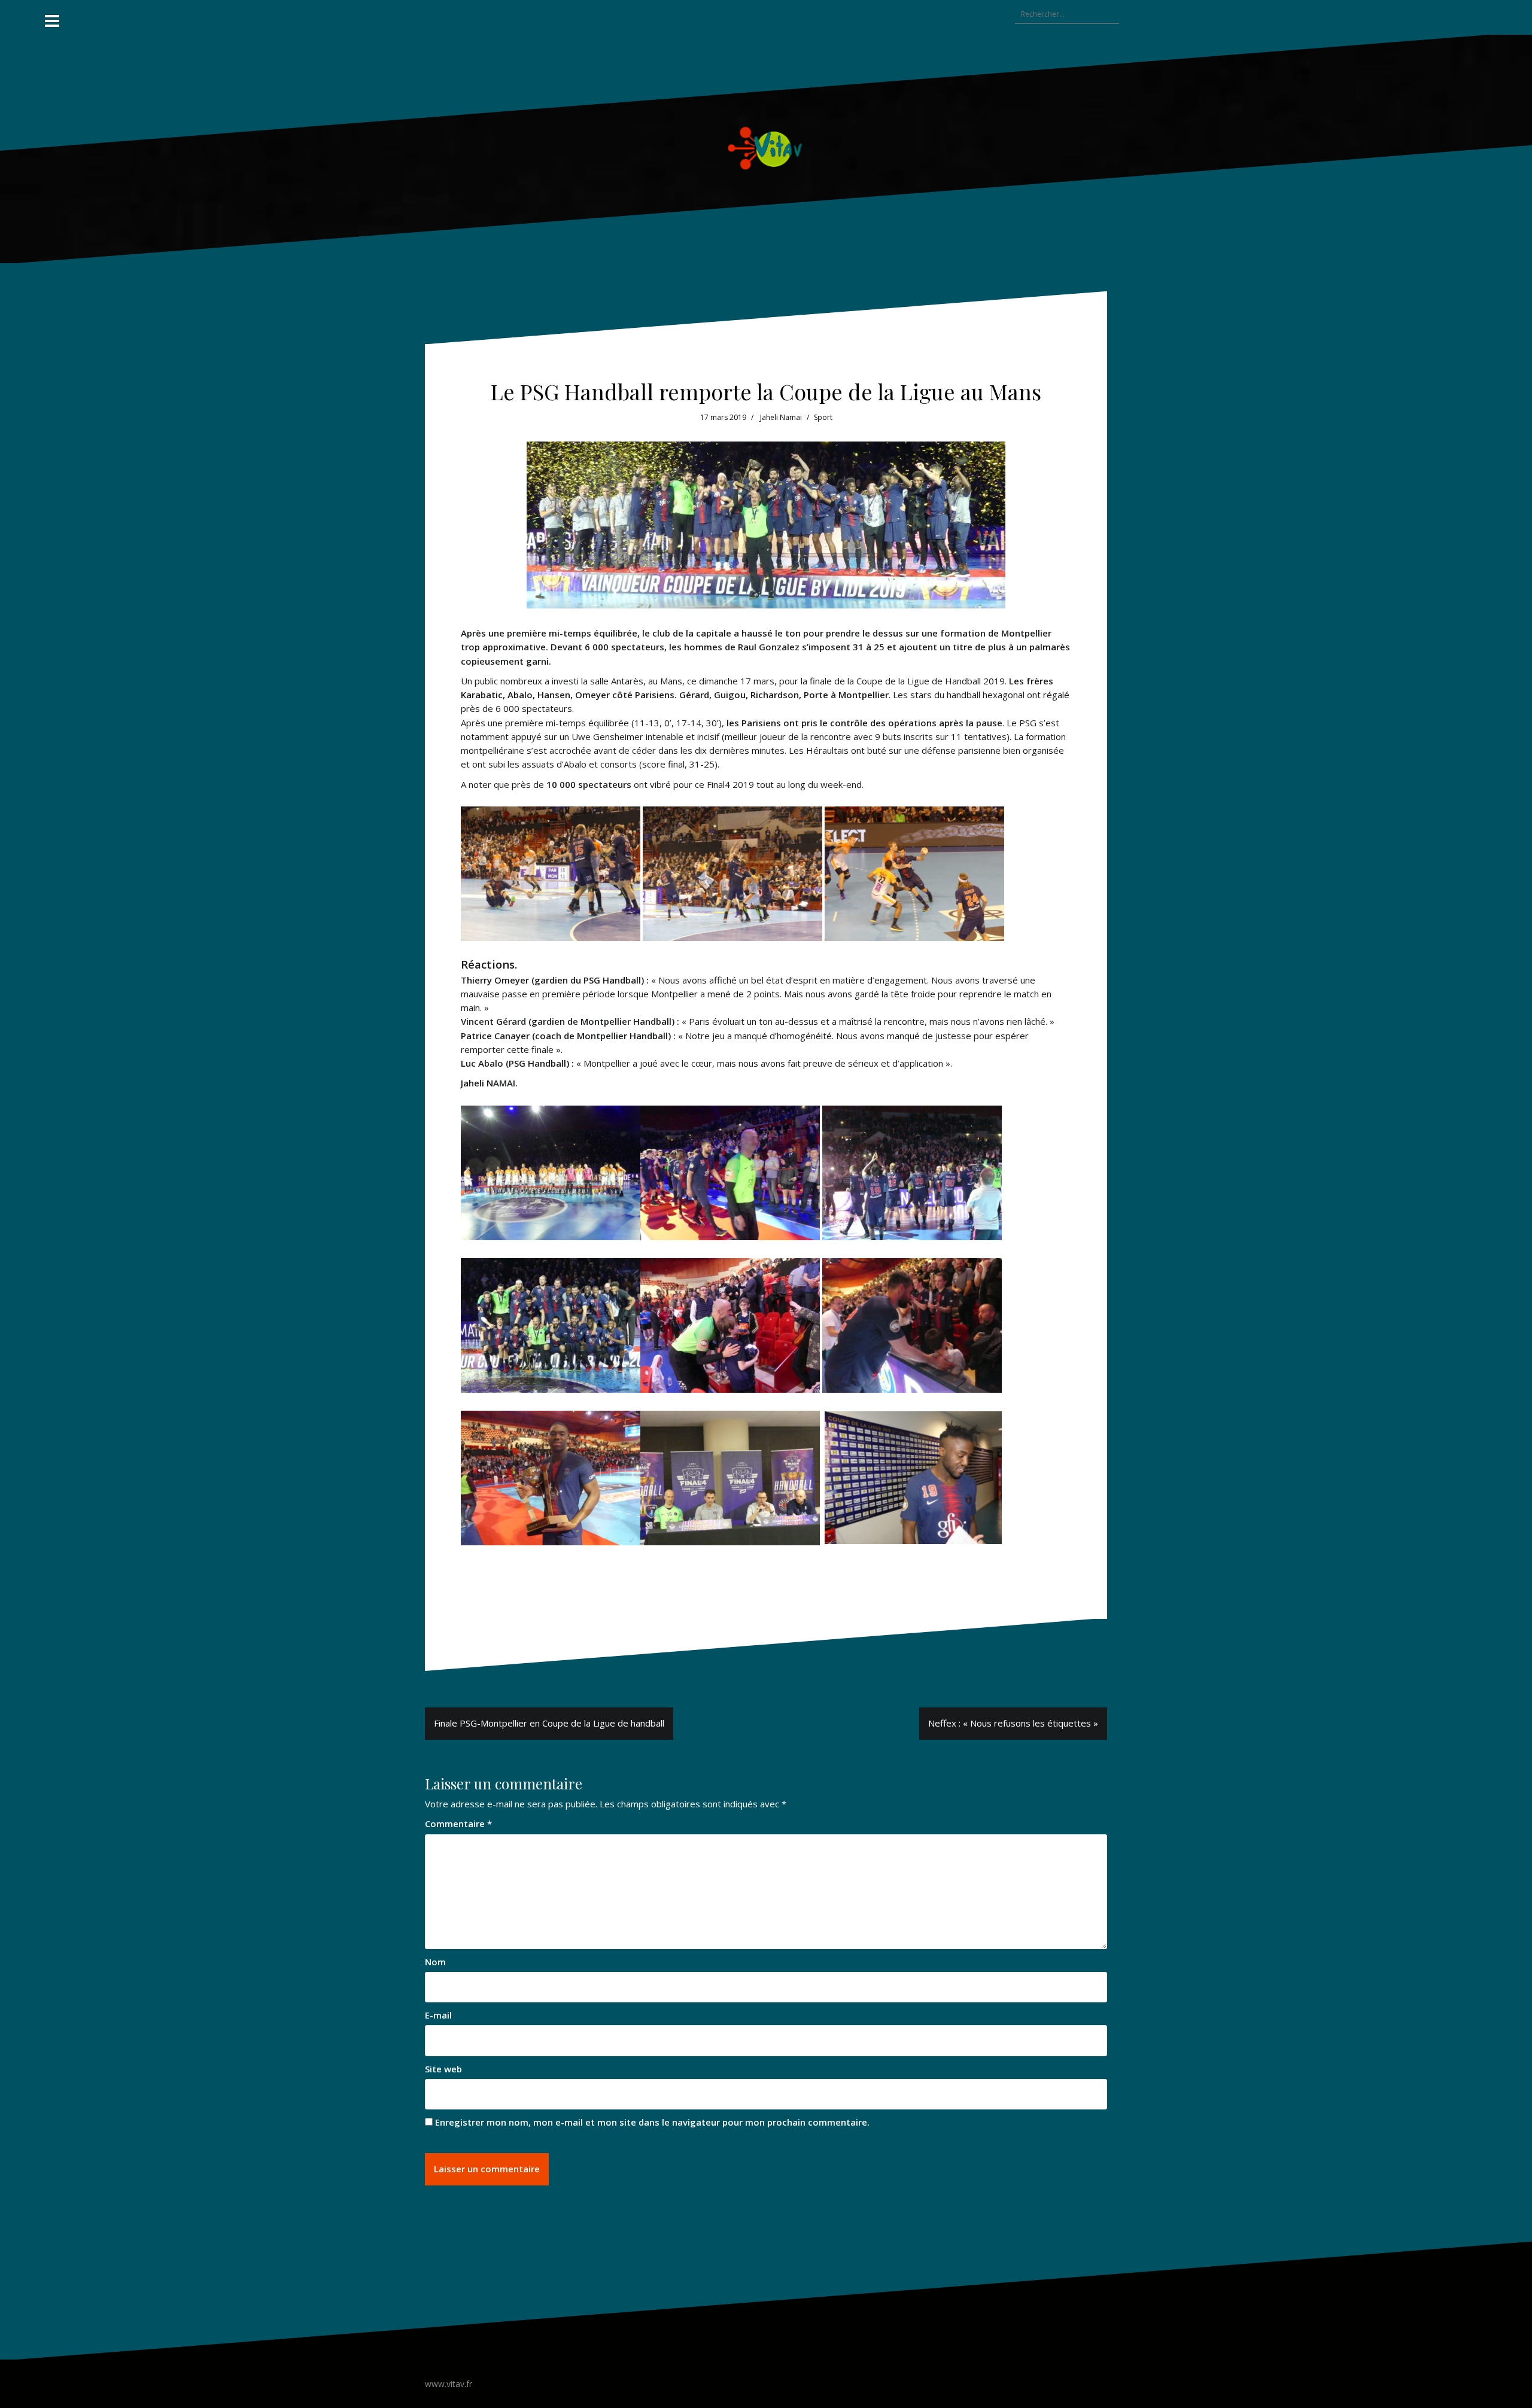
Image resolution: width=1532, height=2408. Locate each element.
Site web (443, 2069)
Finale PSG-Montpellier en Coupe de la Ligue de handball (549, 1723)
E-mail (438, 2015)
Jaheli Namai (781, 417)
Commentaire (458, 1823)
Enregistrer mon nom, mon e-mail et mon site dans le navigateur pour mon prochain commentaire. (652, 2122)
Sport (823, 417)
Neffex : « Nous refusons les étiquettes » (1013, 1723)
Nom (435, 1962)
